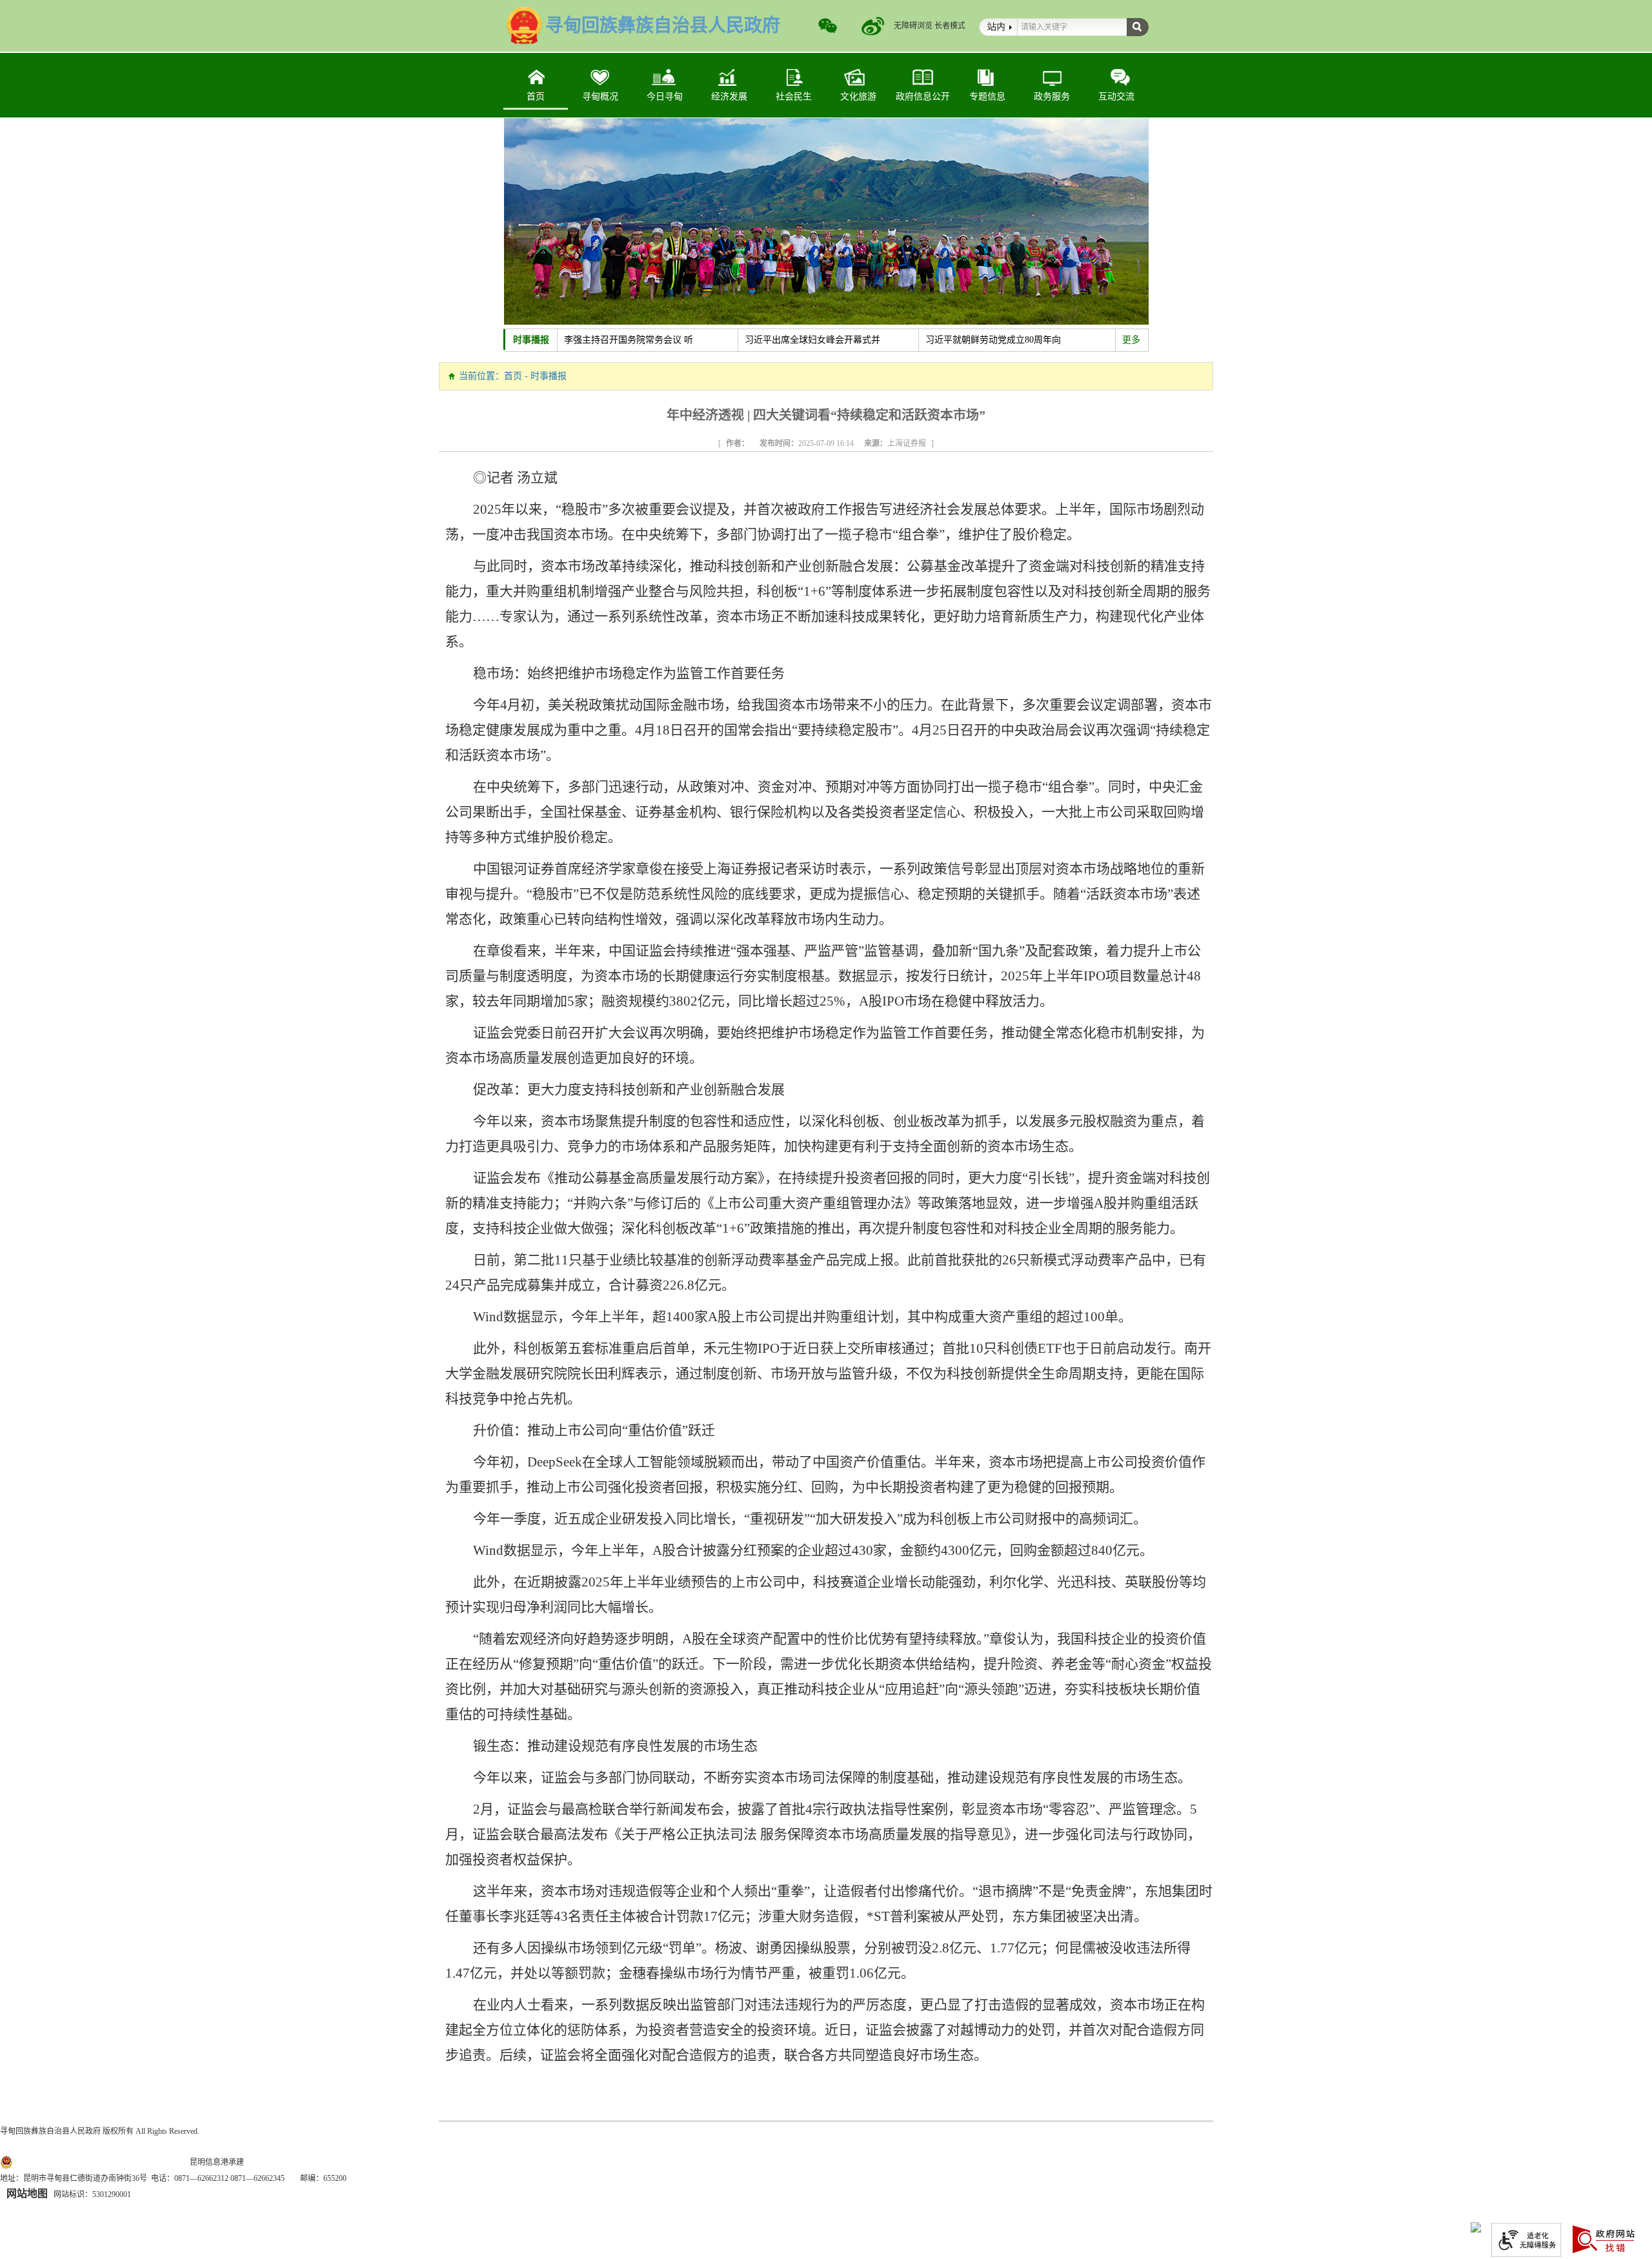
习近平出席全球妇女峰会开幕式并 (812, 340)
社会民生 (794, 96)
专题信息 (987, 96)
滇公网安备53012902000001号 (66, 2162)
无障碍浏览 (913, 26)
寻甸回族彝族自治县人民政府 (50, 2131)
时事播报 (531, 340)
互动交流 (1116, 96)
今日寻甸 (665, 96)
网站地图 (27, 2193)
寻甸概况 (600, 96)
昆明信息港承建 (217, 2162)
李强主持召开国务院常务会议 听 (629, 340)
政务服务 (1052, 96)
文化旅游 (858, 96)
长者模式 (950, 26)
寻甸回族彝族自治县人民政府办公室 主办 (71, 2147)
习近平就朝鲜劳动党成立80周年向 (993, 340)
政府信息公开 (923, 96)
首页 (536, 96)
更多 (1131, 340)
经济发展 (729, 96)
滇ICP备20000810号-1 (153, 2162)
